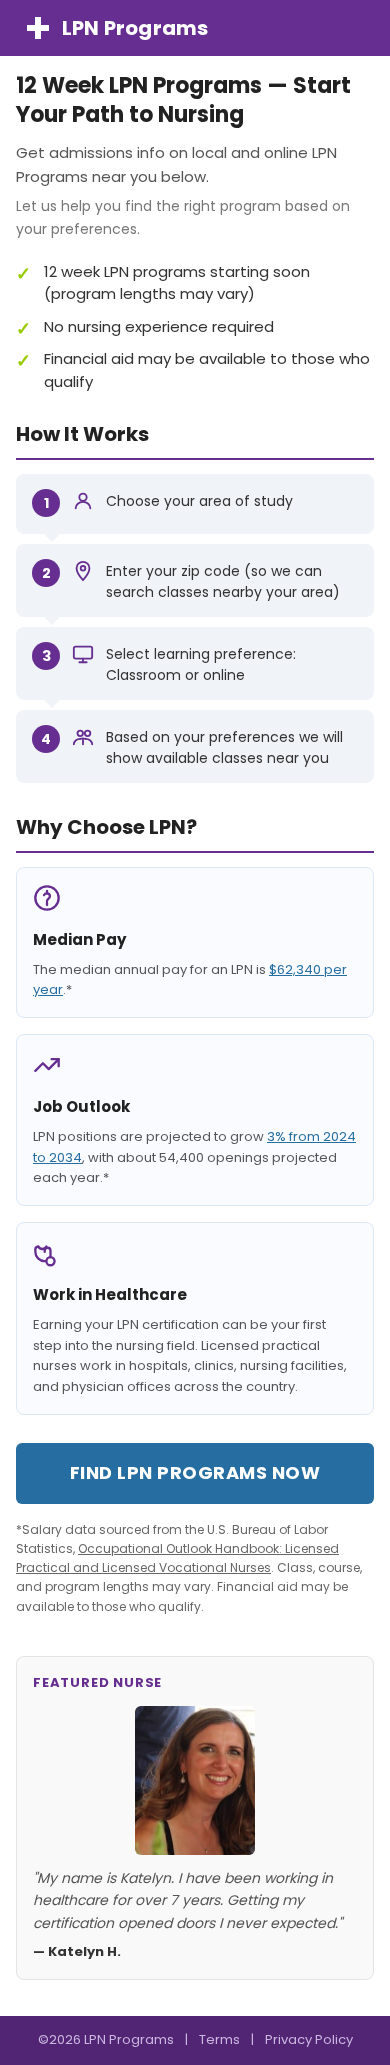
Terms (219, 2039)
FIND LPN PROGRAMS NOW (195, 1472)
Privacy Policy (309, 2039)
